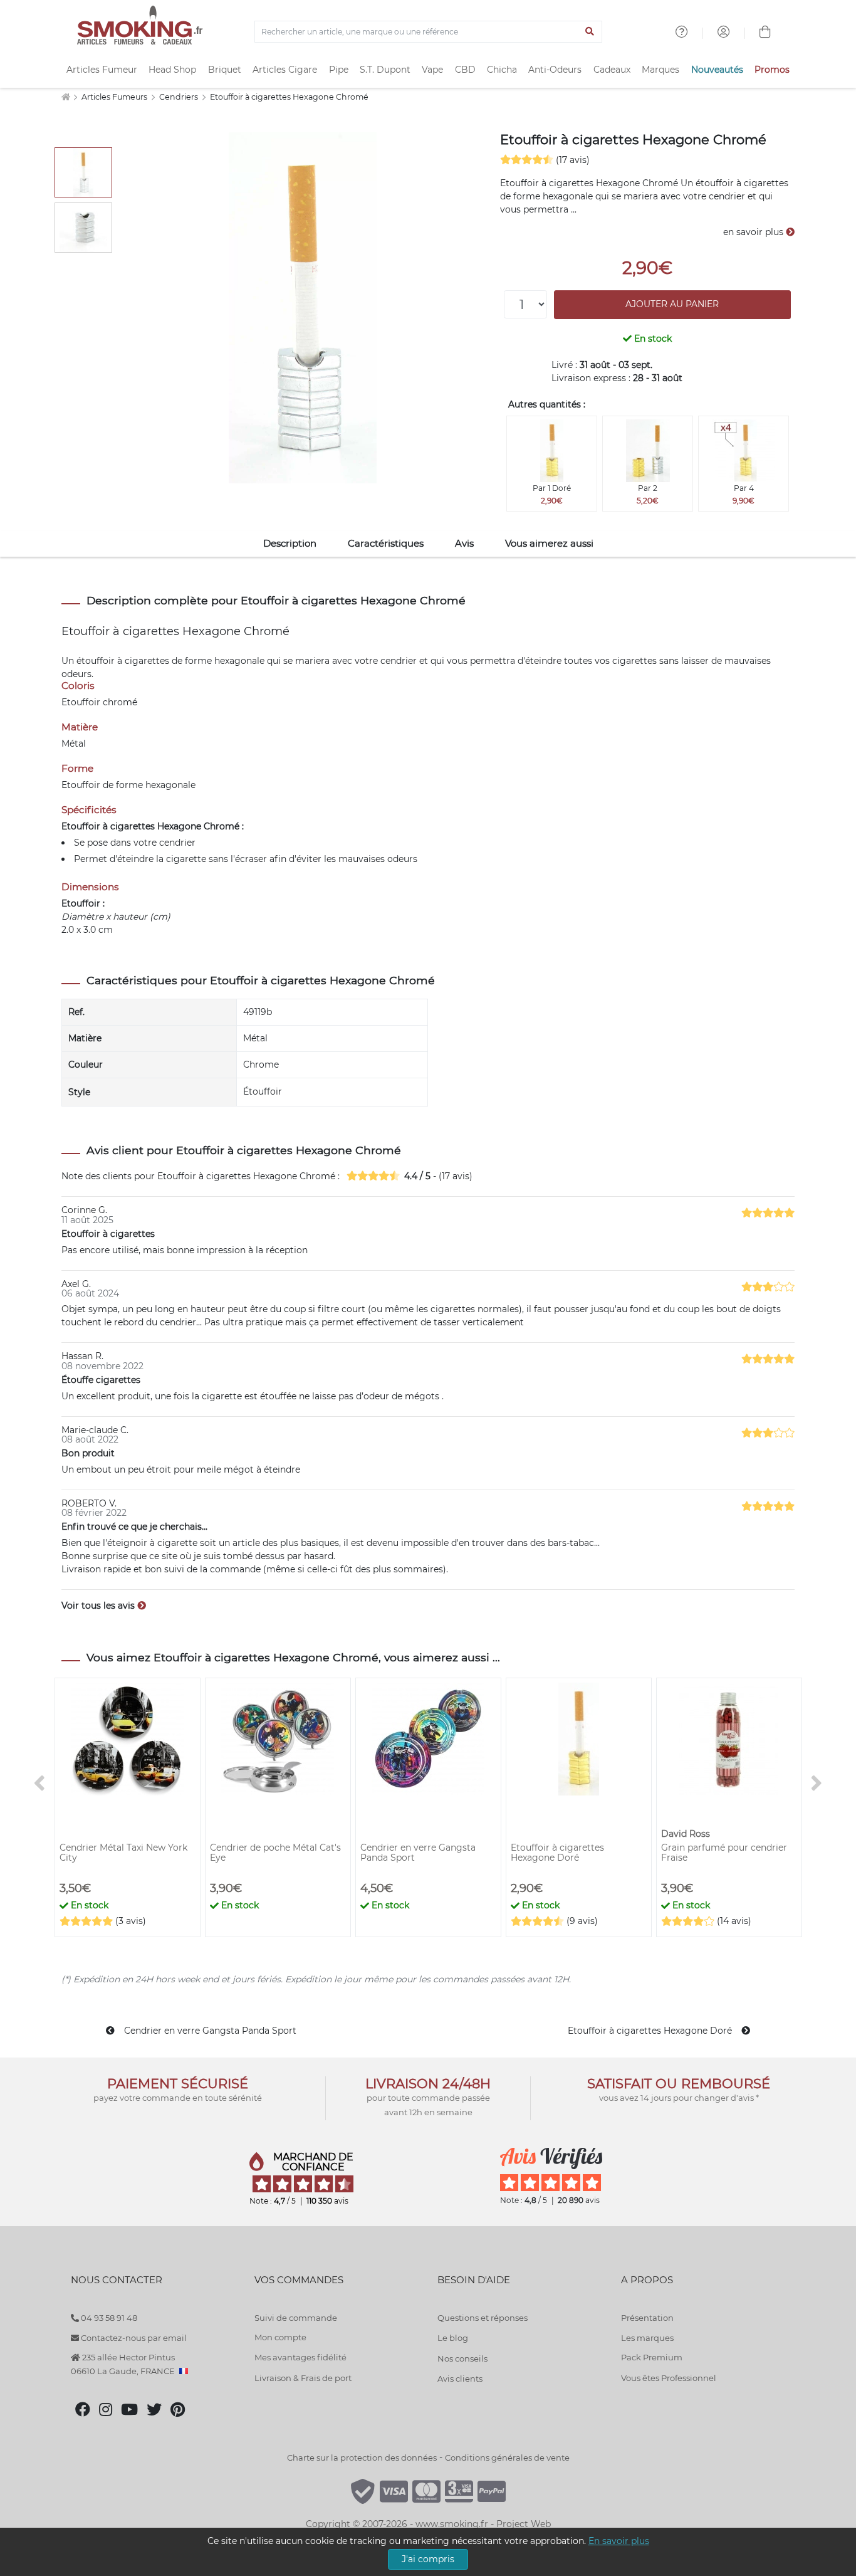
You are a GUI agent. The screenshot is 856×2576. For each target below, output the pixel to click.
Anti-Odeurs (555, 70)
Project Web (524, 2524)
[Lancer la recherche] (590, 32)
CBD (465, 70)
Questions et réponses (483, 2318)
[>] (817, 1784)
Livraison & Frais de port (303, 2378)
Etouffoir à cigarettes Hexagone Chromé (289, 97)
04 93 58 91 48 (108, 2318)
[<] (39, 1784)
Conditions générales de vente (507, 2458)
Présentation (647, 2318)
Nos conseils (462, 2358)
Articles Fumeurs (115, 97)
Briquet (225, 70)
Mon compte (280, 2337)
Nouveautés (717, 70)
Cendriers (180, 97)
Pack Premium (652, 2357)
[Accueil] (65, 97)
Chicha (502, 70)
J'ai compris (428, 2559)
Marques (660, 70)
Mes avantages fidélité (300, 2357)
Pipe (339, 70)
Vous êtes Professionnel (669, 2378)
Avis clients (460, 2379)
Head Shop (172, 70)
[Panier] (765, 33)
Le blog (453, 2338)
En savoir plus (619, 2541)
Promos (772, 70)
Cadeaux (612, 70)
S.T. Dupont (385, 70)
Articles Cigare (285, 70)
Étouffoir (263, 1091)
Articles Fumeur (102, 70)
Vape (432, 70)
